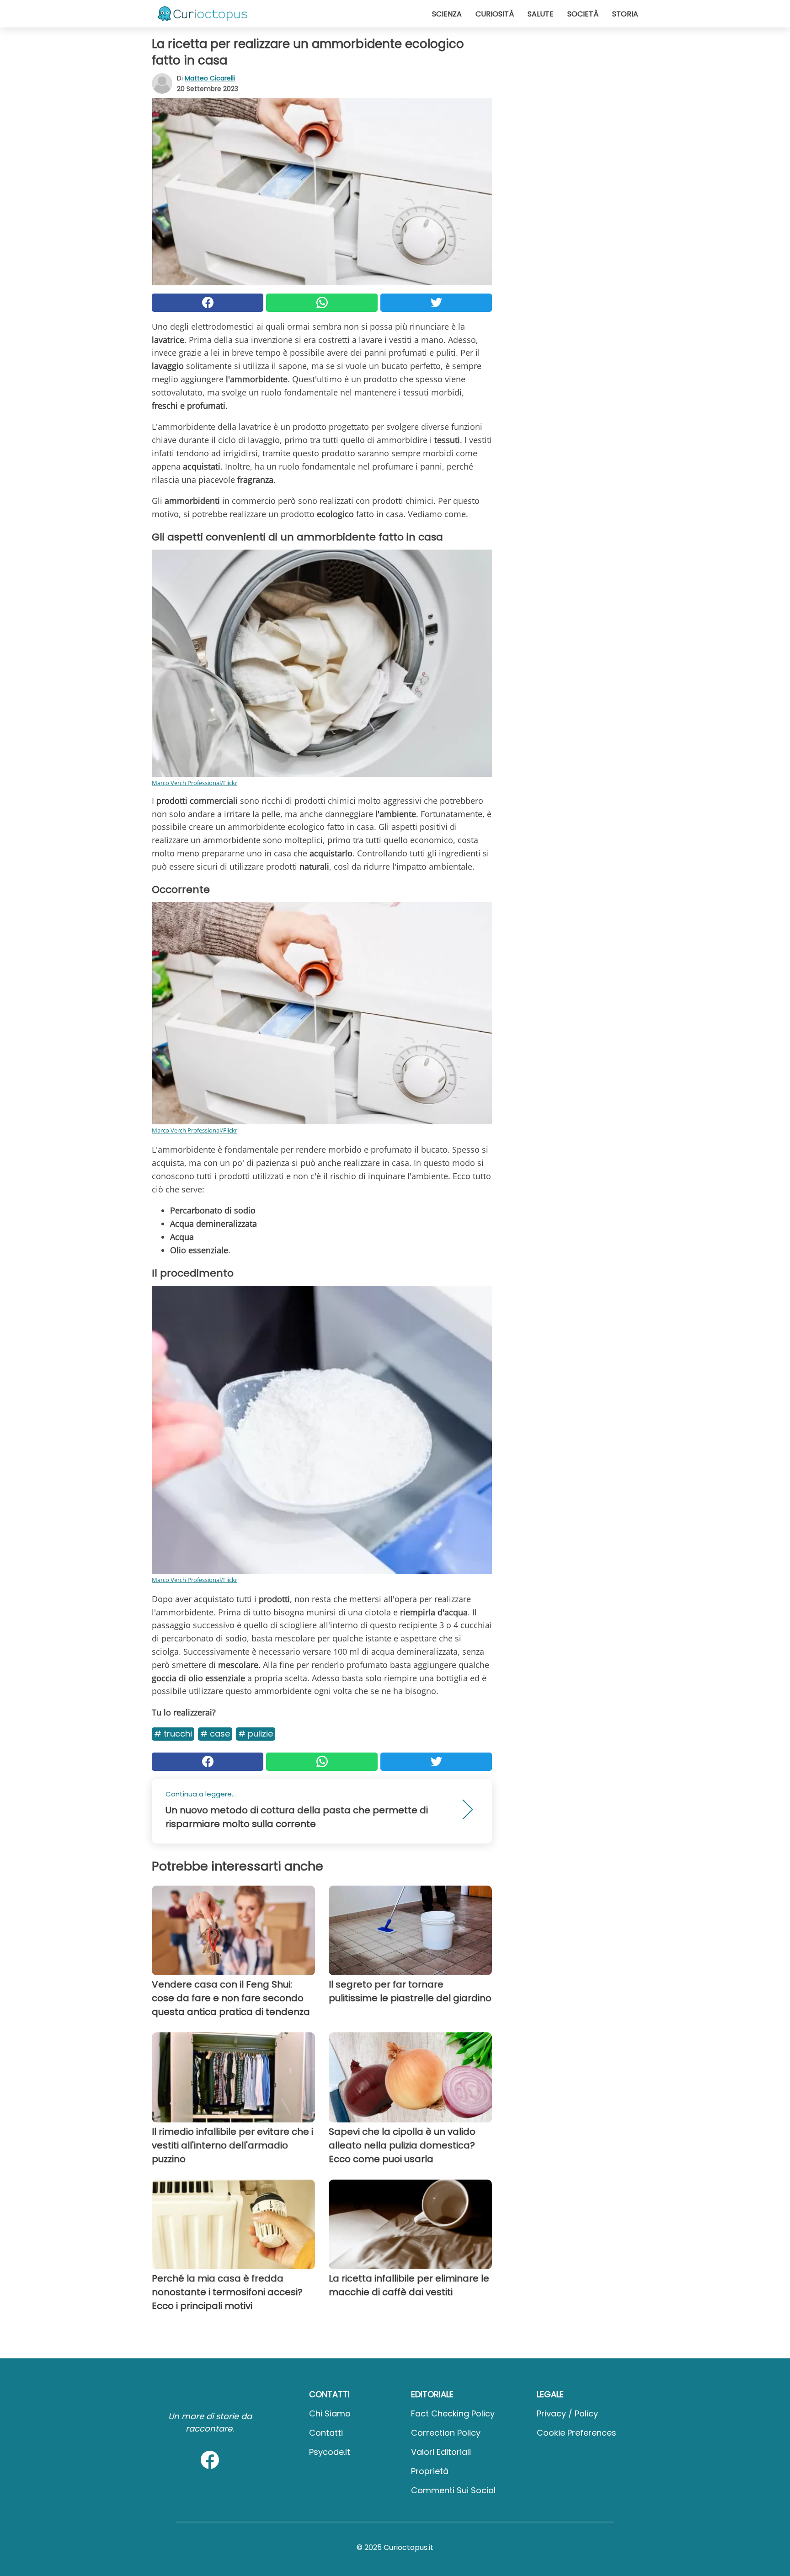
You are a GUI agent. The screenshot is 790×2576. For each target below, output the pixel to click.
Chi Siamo (330, 2413)
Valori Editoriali (441, 2452)
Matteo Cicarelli (210, 78)
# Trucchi (173, 1734)
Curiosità (495, 14)
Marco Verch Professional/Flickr (195, 783)
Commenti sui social (453, 2490)
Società (583, 14)
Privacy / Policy (567, 2413)
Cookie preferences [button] (576, 2433)
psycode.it (330, 2452)
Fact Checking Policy (453, 2413)
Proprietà (430, 2471)
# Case (215, 1734)
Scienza (447, 14)
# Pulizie (256, 1734)
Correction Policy (446, 2433)
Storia (625, 14)
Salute (541, 14)
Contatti (326, 2433)
